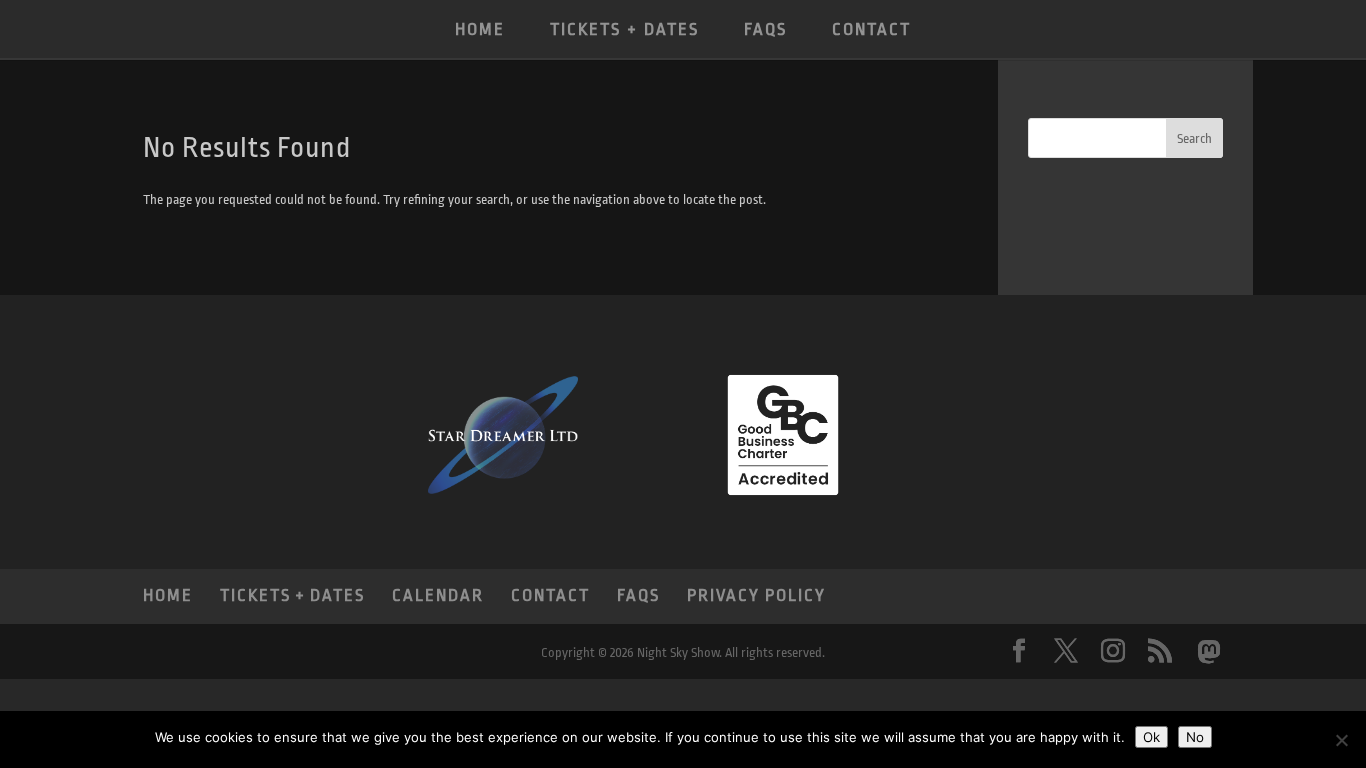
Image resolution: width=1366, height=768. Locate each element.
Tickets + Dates (624, 29)
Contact (871, 29)
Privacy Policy (756, 595)
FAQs (765, 29)
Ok (1151, 737)
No (1195, 737)
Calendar (438, 595)
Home (480, 29)
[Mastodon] (1209, 652)
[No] (1341, 740)
